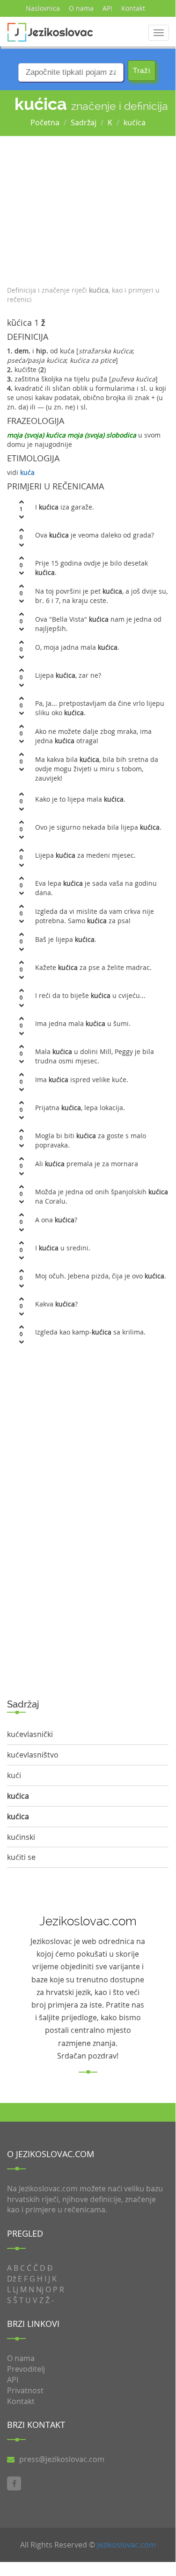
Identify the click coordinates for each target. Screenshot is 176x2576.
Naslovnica (43, 8)
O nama (81, 8)
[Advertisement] (88, 208)
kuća (27, 472)
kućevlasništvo (33, 1755)
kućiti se (21, 1857)
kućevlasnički (30, 1734)
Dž (11, 2279)
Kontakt (133, 8)
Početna (45, 122)
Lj (15, 2289)
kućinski (21, 1837)
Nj (40, 2289)
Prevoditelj (26, 2369)
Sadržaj (84, 122)
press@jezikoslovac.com (62, 2459)
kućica (135, 122)
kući (14, 1775)
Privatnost (25, 2390)
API (107, 8)
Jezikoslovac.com (126, 2545)
